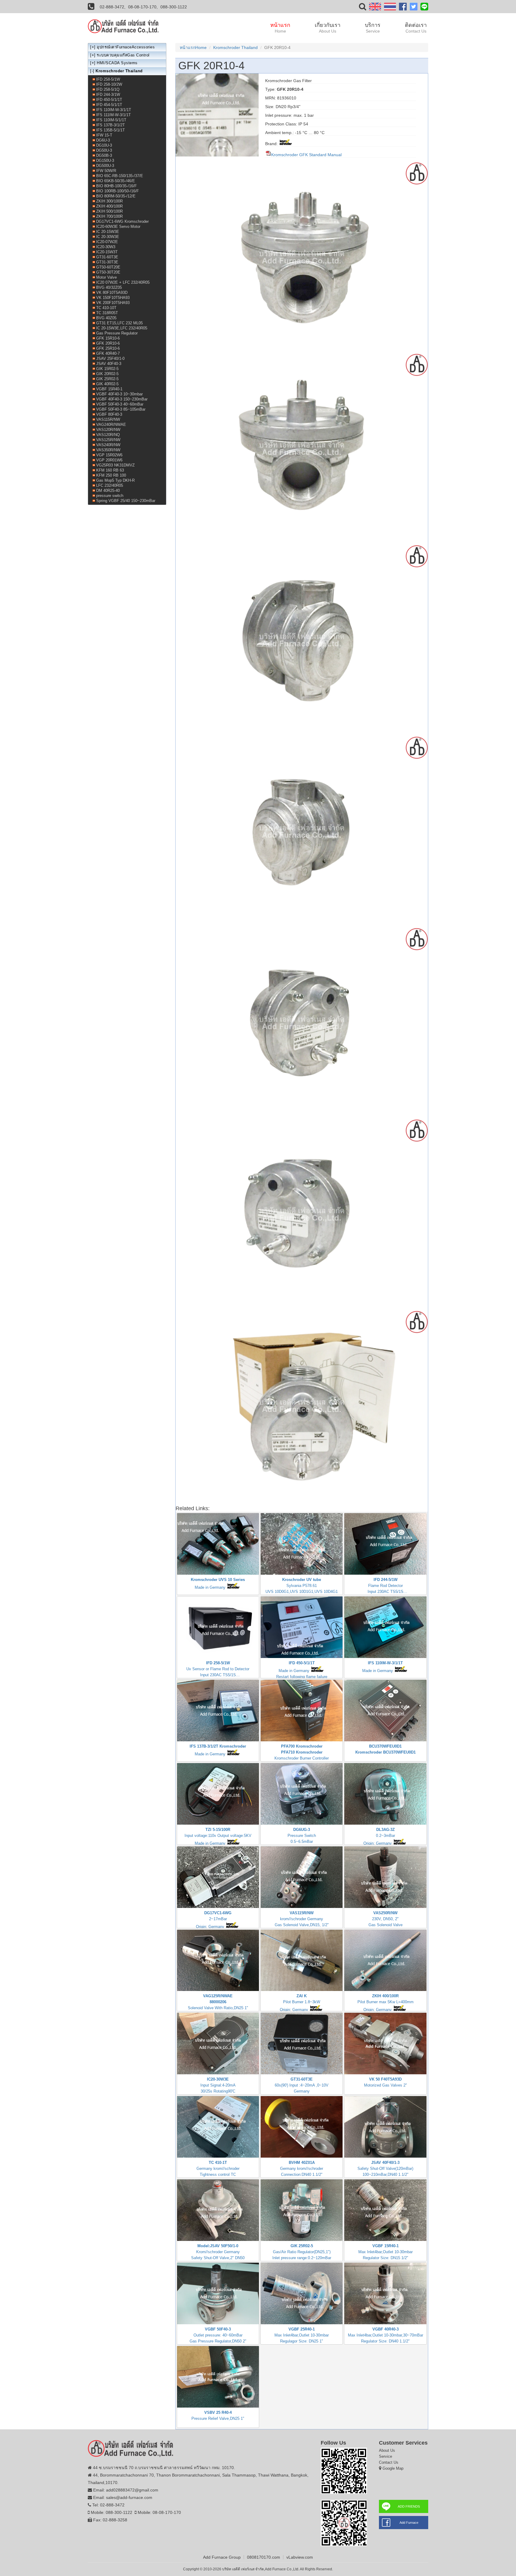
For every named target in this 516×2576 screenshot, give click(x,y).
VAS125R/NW (108, 440)
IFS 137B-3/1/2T (110, 125)
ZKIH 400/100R (109, 206)
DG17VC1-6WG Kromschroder (122, 221)
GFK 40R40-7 (108, 353)
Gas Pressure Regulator (117, 333)
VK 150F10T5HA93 (113, 298)
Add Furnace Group (222, 2557)
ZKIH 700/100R (109, 216)
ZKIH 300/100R (109, 201)
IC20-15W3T (107, 252)
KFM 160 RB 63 (110, 470)
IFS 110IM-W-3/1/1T (114, 110)
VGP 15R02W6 (109, 455)
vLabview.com (300, 2557)
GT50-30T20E (108, 272)
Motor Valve (106, 277)
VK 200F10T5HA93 (113, 303)
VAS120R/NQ (108, 435)
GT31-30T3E (107, 262)
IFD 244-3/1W (108, 95)
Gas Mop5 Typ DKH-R (115, 480)
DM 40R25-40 (108, 491)
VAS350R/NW (108, 450)
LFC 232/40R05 (110, 485)
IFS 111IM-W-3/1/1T (113, 115)
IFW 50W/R (106, 171)
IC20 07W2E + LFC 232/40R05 (123, 282)
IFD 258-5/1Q (108, 89)
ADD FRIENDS (409, 2506)
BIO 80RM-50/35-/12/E (116, 196)
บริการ (373, 28)
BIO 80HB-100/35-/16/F (116, 186)
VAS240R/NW (108, 445)
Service (386, 2456)
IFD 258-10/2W (109, 84)
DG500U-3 (105, 166)
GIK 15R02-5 (107, 369)
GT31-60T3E (107, 257)
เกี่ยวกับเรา (328, 28)
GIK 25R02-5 (107, 379)
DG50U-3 (104, 150)
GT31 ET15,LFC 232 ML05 (119, 323)
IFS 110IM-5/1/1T (111, 120)
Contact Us (389, 2462)
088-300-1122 (174, 7)
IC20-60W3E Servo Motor (118, 227)
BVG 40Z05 (106, 318)
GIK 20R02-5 (107, 374)
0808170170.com (264, 2557)
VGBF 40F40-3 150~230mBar (122, 399)
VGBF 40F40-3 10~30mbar (119, 394)
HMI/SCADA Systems (117, 63)
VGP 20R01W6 (109, 460)
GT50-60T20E (108, 267)
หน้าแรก (280, 28)
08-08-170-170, (143, 7)
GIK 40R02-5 (107, 384)
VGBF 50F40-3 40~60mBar (120, 404)
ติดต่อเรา (416, 28)
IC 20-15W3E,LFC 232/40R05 (122, 328)
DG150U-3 (105, 161)
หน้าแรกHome (193, 47)
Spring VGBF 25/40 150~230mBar (126, 501)
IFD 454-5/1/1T (109, 105)
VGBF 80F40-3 (109, 414)
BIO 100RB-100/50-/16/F (118, 191)
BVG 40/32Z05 (109, 287)
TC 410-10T (106, 308)
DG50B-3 (104, 155)
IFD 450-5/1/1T (109, 100)
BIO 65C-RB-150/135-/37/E (120, 176)
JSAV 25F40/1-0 (110, 359)
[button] (363, 8)
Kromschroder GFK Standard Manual (306, 155)
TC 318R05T (107, 313)
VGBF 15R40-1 (109, 389)
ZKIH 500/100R (109, 211)
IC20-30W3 (106, 247)
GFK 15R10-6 (108, 338)
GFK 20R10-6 (108, 343)
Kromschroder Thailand (235, 47)
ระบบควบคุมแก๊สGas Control (123, 55)
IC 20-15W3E (108, 232)
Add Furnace (409, 2523)
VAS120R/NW (108, 430)
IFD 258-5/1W (108, 79)
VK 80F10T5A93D (112, 293)
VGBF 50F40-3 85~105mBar (121, 409)
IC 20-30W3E (108, 237)
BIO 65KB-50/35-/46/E (116, 181)
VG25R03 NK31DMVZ (115, 465)
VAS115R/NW (108, 419)
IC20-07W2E (107, 242)
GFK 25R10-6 (108, 348)
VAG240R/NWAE (111, 425)
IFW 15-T (104, 135)
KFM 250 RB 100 (111, 475)
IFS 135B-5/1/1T (110, 130)
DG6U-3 (103, 140)
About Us (387, 2450)
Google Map (393, 2468)
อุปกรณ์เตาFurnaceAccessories (126, 47)
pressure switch (110, 496)
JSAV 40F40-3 (109, 364)
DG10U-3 (104, 145)
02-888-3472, (113, 7)
